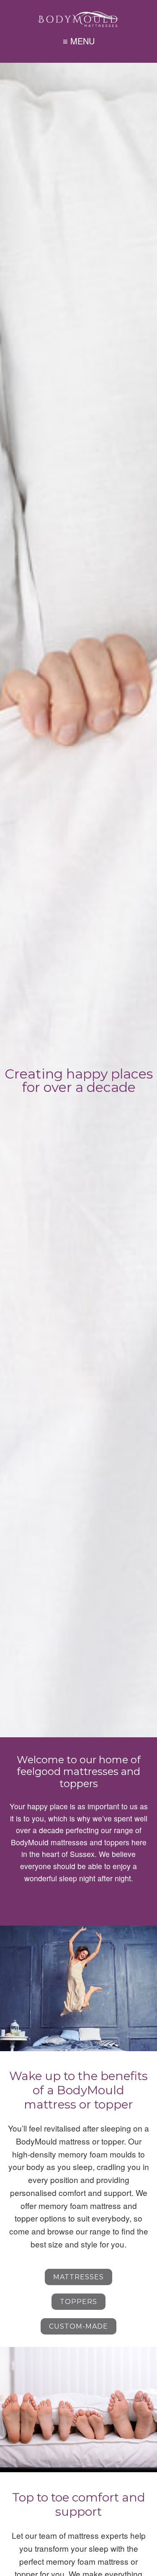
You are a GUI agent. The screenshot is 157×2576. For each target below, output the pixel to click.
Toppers (78, 2302)
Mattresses (78, 2277)
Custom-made (78, 2326)
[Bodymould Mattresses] (79, 19)
